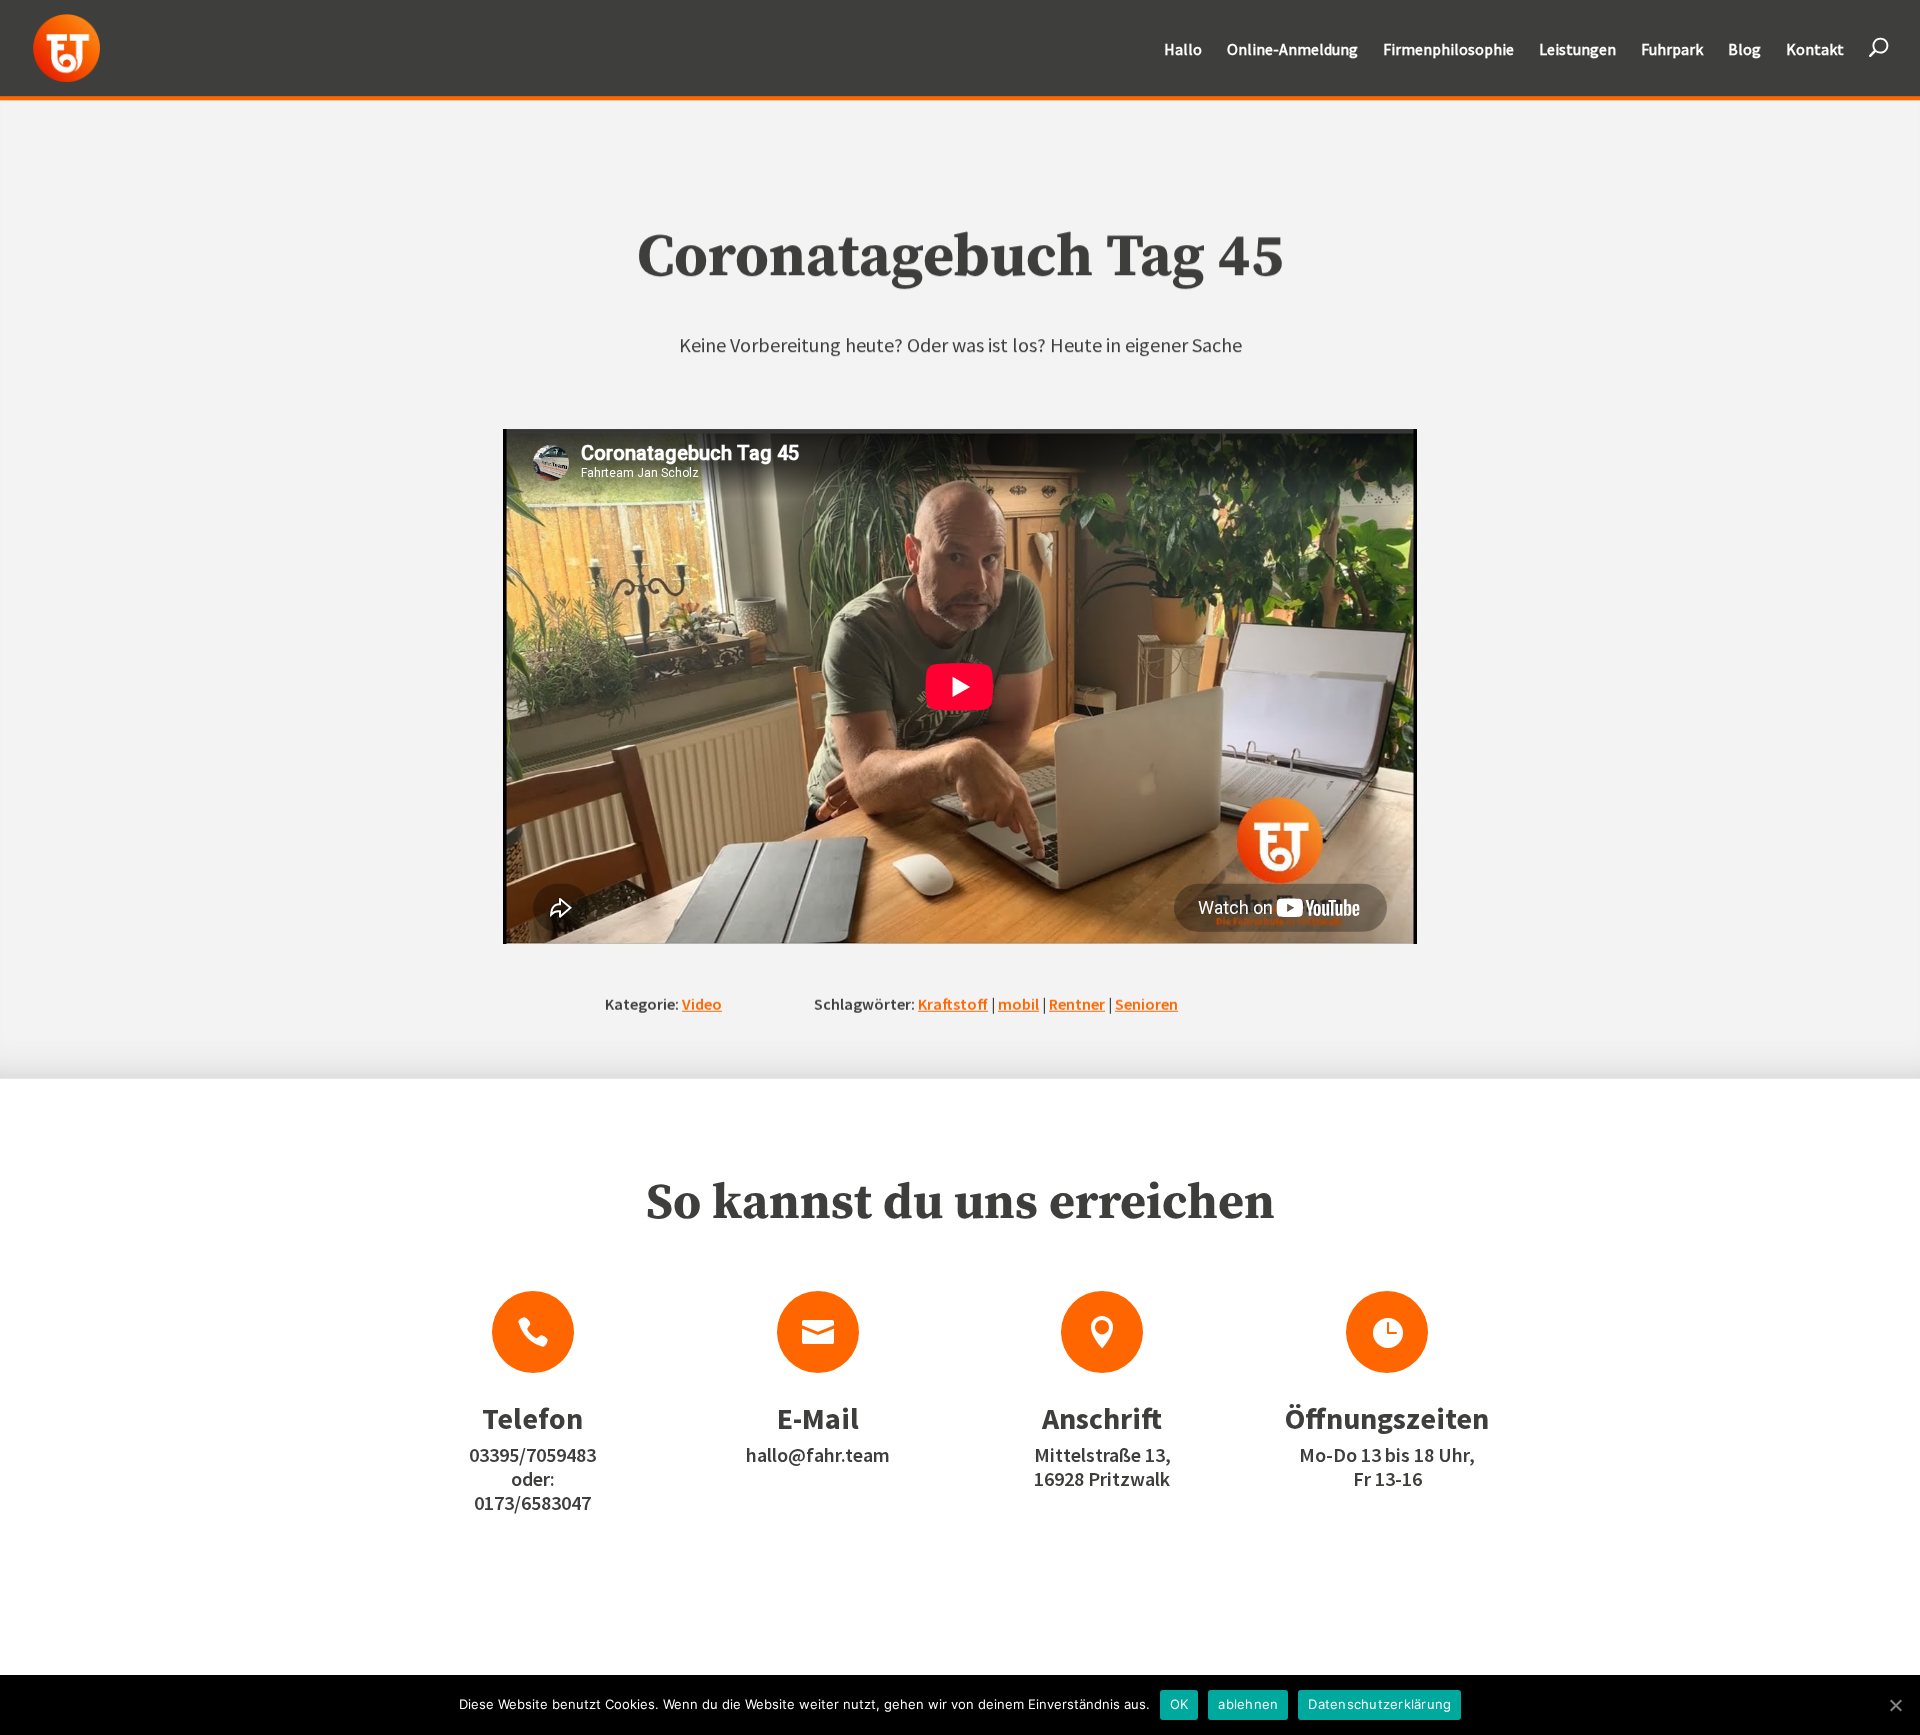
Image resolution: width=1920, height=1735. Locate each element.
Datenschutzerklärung (1379, 1704)
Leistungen (1577, 50)
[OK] (1895, 1705)
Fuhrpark (1672, 50)
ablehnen (1248, 1704)
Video (702, 1003)
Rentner (1077, 1003)
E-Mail (818, 1418)
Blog (1744, 50)
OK (1179, 1704)
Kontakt (1815, 50)
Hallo (1183, 50)
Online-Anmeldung (1292, 50)
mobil (1018, 1003)
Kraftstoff (953, 1003)
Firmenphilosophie (1448, 50)
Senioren (1146, 1003)
